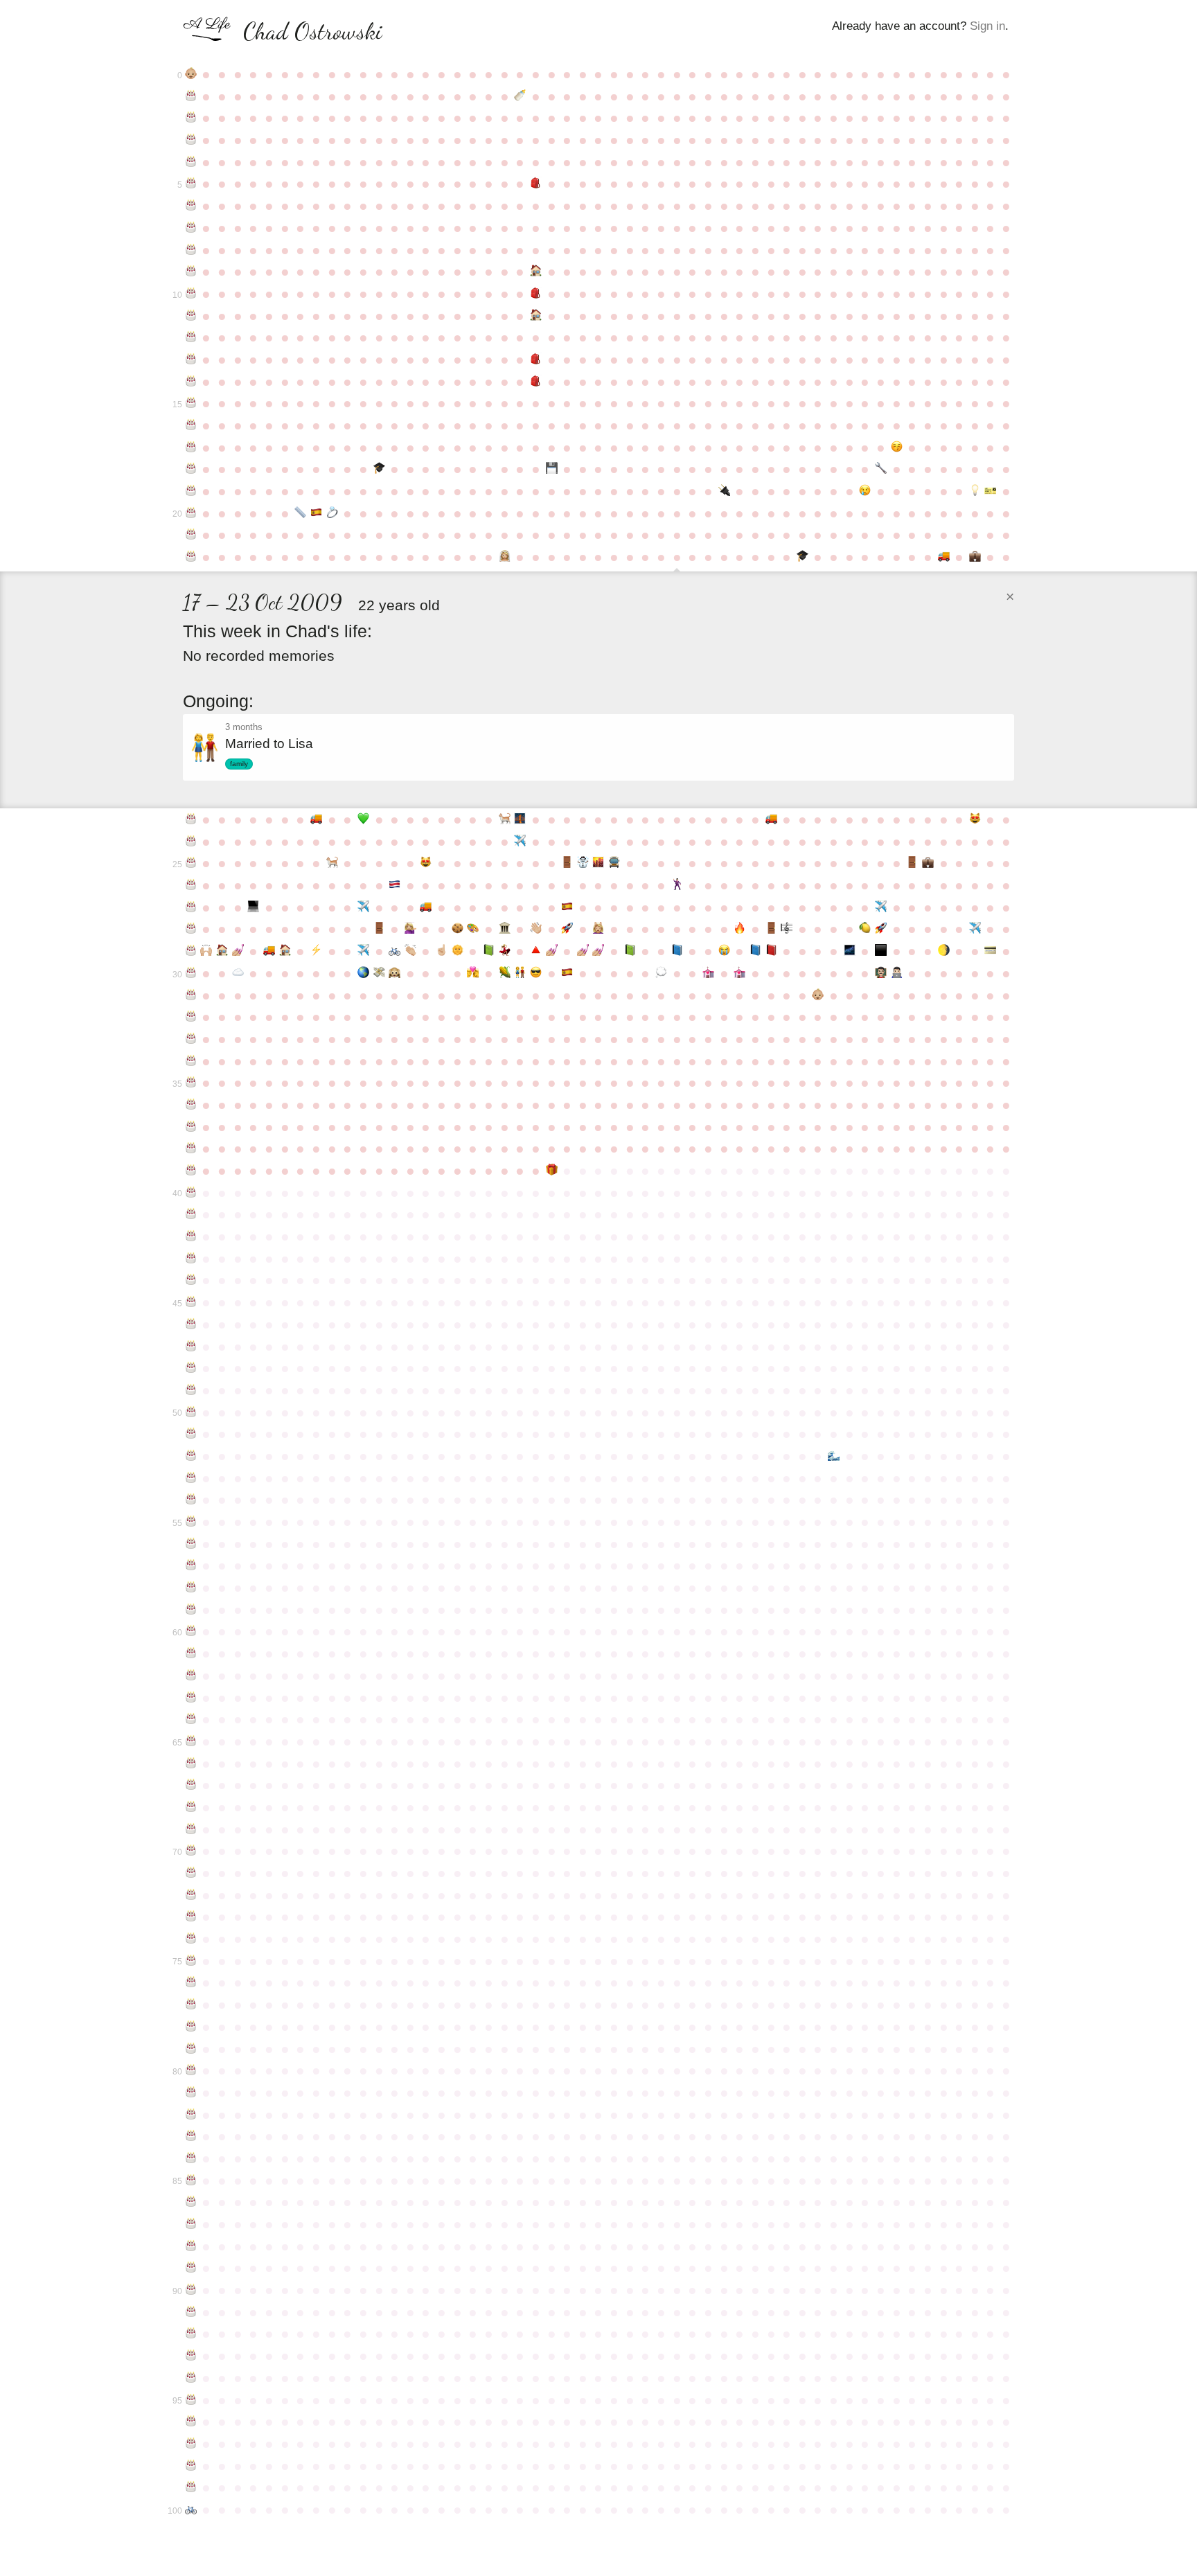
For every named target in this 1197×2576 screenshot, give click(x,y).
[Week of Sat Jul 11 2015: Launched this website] (458, 929)
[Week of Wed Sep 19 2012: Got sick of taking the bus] (614, 863)
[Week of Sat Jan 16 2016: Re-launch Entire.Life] (881, 929)
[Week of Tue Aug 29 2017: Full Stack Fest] (567, 973)
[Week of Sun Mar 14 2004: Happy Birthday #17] (191, 447)
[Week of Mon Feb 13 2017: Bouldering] (944, 951)
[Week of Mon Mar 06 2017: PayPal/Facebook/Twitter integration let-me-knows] (991, 951)
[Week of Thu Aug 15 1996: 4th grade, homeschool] (536, 272)
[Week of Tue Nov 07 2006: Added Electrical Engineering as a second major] (724, 491)
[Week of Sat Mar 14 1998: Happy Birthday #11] (191, 316)
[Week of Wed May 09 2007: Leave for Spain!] (316, 513)
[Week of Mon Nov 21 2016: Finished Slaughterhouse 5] (755, 951)
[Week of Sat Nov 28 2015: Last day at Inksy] (771, 929)
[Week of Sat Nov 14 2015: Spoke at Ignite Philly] (739, 929)
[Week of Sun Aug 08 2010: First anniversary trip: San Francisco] (520, 819)
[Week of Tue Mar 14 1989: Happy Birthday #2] (191, 118)
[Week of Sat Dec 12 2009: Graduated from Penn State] (803, 557)
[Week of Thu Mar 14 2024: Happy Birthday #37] (191, 1127)
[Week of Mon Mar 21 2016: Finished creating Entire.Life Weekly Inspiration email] (207, 951)
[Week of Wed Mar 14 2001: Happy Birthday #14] (191, 382)
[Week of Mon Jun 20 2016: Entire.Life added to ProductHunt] (410, 951)
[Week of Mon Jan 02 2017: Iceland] (850, 951)
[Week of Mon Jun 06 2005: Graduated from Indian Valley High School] (379, 469)
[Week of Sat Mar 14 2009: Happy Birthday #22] (191, 557)
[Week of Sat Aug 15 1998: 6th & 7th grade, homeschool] (536, 316)
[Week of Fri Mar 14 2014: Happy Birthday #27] (191, 907)
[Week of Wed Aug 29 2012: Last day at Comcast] (567, 863)
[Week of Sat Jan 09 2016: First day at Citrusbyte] (866, 929)
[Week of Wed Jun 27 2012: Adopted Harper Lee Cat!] (426, 863)
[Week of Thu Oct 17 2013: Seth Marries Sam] (677, 885)
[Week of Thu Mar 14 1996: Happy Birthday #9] (191, 272)
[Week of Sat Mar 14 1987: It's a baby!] (191, 74)
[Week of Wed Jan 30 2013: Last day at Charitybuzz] (912, 863)
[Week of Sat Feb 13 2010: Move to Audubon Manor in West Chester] (944, 557)
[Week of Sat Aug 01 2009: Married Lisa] (505, 557)
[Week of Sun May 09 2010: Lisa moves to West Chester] (316, 819)
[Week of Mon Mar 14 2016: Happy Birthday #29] (191, 951)
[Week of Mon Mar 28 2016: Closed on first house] (222, 951)
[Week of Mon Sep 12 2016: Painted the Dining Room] (599, 951)
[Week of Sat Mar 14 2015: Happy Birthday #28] (191, 929)
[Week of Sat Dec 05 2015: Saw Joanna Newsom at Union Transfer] (787, 929)
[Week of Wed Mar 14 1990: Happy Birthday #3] (191, 140)
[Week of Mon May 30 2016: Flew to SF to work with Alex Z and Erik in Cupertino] (363, 951)
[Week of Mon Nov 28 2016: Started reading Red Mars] (771, 951)
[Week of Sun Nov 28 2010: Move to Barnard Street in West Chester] (771, 819)
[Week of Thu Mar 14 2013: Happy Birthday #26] (191, 885)
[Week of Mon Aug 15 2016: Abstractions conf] (536, 951)
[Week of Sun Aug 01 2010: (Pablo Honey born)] (505, 819)
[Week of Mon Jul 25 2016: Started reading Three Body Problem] (489, 951)
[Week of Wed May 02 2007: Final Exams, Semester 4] (300, 513)
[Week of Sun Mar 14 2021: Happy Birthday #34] (191, 1061)
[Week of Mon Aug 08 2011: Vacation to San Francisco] (520, 842)
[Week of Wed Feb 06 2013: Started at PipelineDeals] (928, 863)
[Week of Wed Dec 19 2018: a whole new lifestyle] (818, 995)
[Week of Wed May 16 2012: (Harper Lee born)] (332, 863)
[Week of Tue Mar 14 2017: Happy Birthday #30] (191, 973)
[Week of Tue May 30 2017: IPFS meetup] (363, 973)
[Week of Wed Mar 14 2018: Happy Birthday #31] (191, 995)
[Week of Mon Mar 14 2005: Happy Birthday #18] (191, 469)
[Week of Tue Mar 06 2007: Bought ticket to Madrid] (991, 491)
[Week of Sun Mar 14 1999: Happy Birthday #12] (191, 337)
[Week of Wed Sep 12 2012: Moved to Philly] (599, 863)
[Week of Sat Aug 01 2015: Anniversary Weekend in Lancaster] (505, 929)
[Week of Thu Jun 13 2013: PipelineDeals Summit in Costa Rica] (394, 885)
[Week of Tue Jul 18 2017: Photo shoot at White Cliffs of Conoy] (473, 973)
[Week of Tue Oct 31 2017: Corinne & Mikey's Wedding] (708, 973)
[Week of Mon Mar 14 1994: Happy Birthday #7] (191, 228)
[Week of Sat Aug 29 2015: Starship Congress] (567, 929)
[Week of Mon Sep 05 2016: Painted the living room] (583, 951)
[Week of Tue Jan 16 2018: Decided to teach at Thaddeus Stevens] (881, 973)
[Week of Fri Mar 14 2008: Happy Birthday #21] (191, 535)
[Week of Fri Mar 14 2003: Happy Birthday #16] (191, 425)
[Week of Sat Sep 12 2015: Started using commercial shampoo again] (599, 929)
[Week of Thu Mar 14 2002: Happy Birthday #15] (191, 403)
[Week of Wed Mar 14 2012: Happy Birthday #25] (191, 863)
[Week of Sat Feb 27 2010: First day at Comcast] (975, 557)
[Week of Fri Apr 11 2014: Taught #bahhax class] (254, 907)
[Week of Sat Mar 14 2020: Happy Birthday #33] (191, 1039)
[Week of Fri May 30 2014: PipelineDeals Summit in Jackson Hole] (363, 907)
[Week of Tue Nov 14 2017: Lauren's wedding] (739, 973)
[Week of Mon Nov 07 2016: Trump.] (724, 951)
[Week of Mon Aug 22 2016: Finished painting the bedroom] (552, 951)
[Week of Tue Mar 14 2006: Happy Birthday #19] (191, 491)
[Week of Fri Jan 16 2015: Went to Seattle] (881, 907)
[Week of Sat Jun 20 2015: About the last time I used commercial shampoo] (410, 929)
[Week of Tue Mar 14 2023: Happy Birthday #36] (191, 1105)
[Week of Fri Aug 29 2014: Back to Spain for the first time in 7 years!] (567, 907)
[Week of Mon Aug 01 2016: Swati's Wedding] (505, 951)
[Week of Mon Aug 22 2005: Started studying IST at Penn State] (552, 469)
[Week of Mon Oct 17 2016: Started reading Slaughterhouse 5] (677, 951)
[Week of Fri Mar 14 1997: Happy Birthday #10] (191, 294)
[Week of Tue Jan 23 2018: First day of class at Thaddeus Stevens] (897, 973)
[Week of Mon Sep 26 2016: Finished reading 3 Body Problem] (630, 951)
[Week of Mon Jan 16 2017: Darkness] (881, 951)
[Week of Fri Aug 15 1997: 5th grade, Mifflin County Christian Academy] (536, 294)
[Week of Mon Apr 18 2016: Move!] (269, 951)
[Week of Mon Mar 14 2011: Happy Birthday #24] (191, 842)
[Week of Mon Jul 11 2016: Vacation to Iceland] (458, 951)
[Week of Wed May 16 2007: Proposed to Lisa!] (332, 513)
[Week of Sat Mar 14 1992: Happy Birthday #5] (191, 184)
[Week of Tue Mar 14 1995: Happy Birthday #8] (191, 250)
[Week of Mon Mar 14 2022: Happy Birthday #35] (191, 1083)
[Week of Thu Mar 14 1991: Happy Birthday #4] (191, 162)
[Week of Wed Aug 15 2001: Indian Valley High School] (536, 382)
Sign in (987, 26)
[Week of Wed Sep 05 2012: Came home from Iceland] (583, 863)
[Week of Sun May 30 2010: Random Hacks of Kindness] (363, 819)
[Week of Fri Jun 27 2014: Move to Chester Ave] (426, 907)
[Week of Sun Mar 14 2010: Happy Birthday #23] (191, 819)
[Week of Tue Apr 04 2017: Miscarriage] (238, 973)
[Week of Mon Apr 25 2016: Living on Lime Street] (285, 951)
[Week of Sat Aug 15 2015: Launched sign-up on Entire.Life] (536, 929)
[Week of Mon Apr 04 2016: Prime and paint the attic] (238, 951)
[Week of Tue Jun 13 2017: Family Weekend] (394, 973)
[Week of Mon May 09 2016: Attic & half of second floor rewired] (316, 951)
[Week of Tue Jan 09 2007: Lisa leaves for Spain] (866, 491)
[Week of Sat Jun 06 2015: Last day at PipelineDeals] (379, 929)
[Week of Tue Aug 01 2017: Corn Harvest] (505, 973)
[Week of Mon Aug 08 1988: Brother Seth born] (520, 96)
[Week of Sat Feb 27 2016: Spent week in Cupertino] (975, 929)
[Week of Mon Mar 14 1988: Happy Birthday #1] (191, 96)
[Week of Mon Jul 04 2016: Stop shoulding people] (442, 951)
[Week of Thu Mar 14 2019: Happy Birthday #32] (191, 1017)
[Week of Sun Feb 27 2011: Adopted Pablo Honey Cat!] (975, 819)
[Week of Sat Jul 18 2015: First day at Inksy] (473, 929)
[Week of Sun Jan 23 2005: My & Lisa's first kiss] (897, 447)
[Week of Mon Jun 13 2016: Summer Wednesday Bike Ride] (394, 951)
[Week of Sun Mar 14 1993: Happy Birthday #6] (191, 206)
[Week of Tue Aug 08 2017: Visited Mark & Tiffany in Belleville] (520, 973)
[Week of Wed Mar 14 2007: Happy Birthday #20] (191, 513)
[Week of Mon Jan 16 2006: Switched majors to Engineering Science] (881, 469)
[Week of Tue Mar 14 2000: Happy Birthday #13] (191, 359)
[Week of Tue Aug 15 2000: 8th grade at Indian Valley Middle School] (536, 359)
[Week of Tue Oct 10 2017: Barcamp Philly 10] (661, 973)
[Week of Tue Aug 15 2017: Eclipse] (536, 973)
